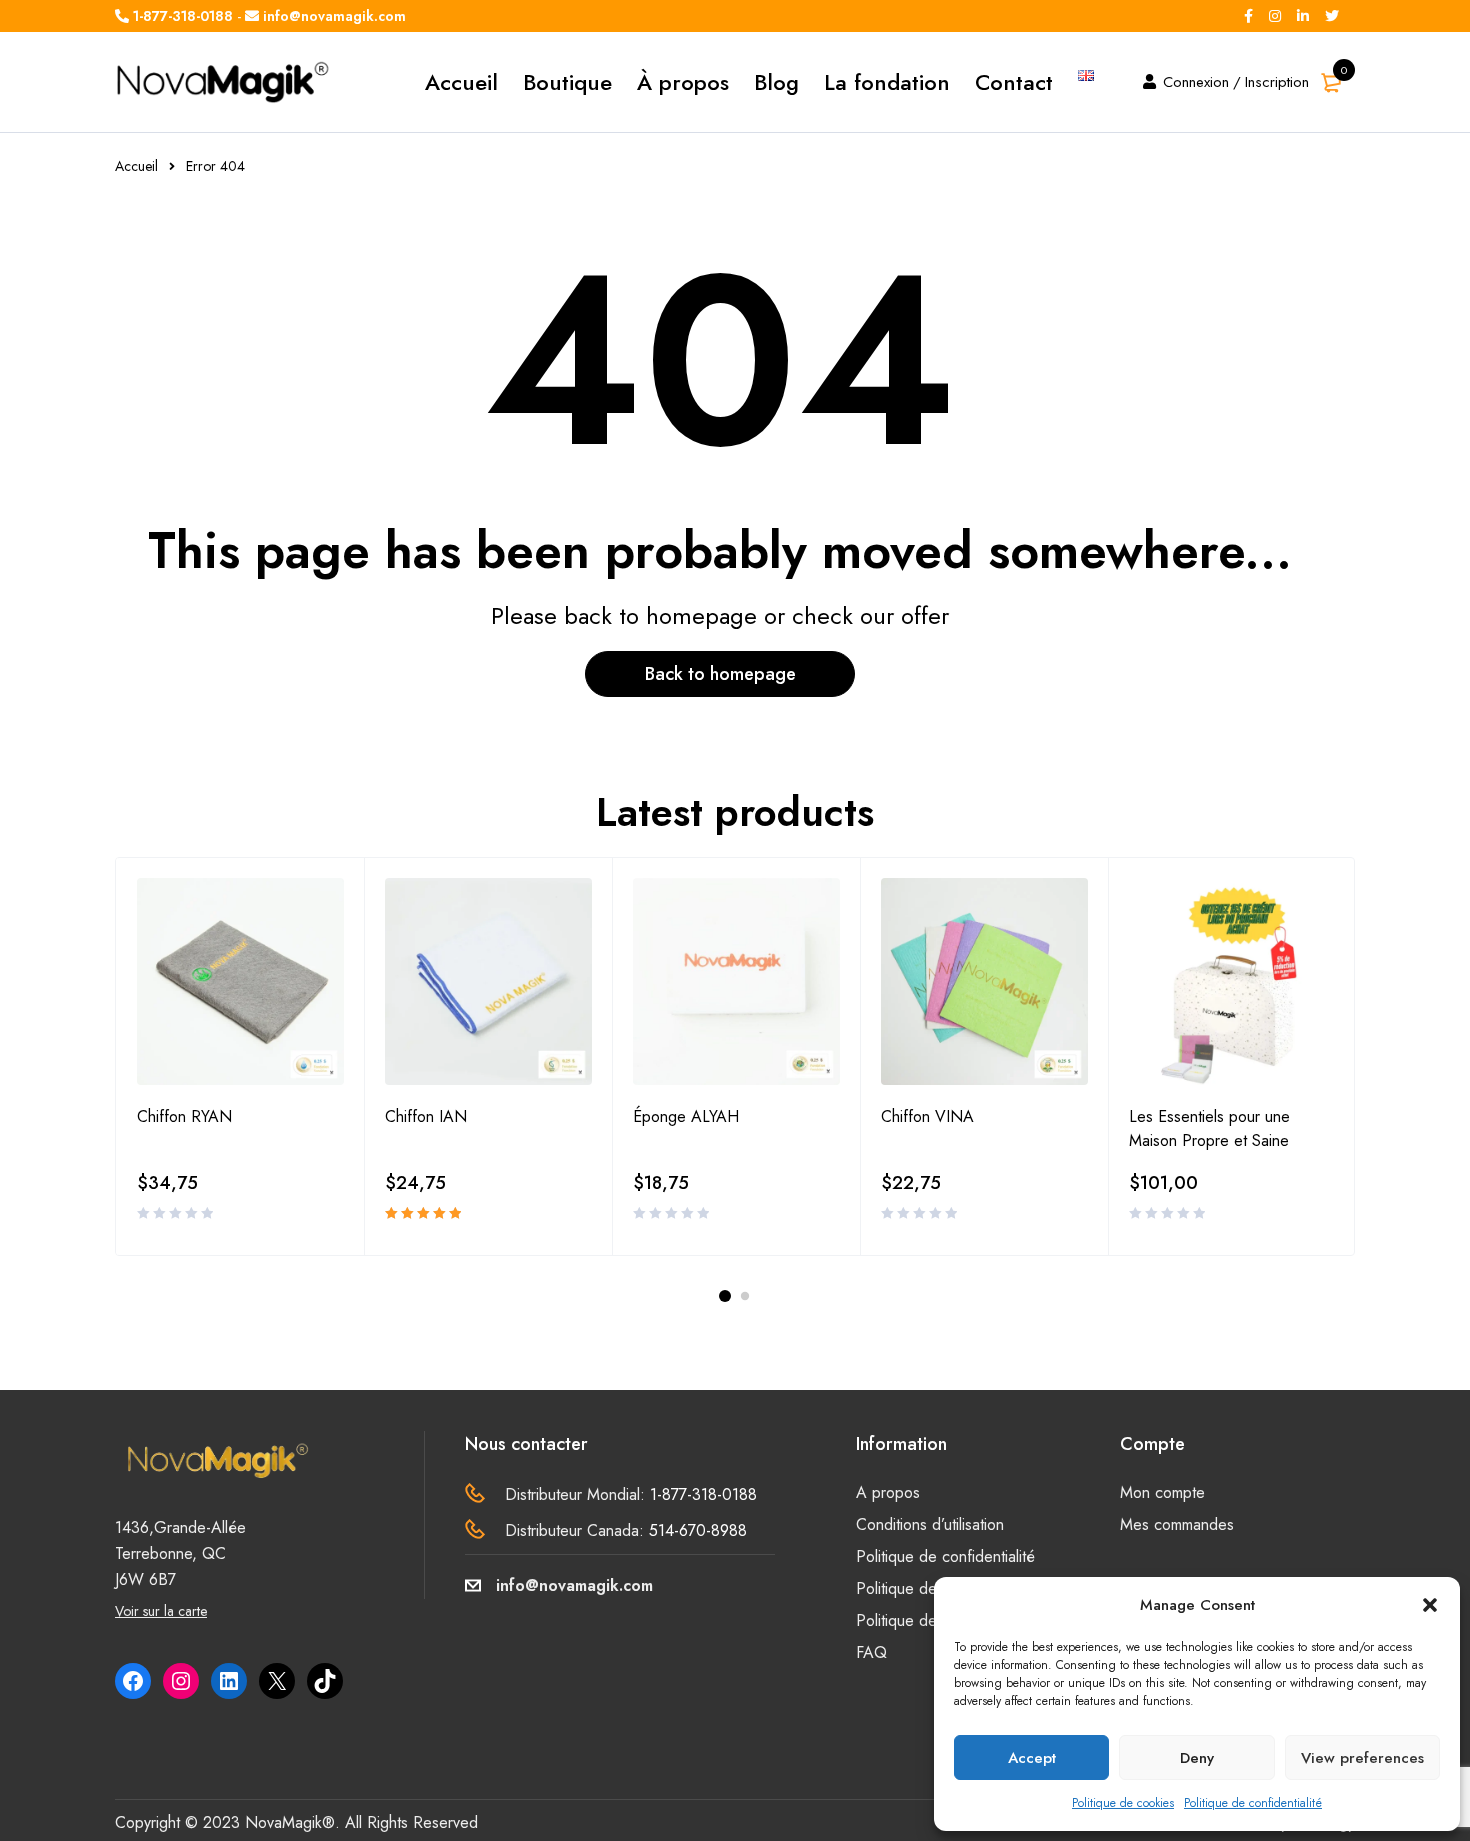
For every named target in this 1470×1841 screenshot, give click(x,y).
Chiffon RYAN (184, 1116)
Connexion (1196, 82)
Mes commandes (1177, 1524)
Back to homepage (720, 674)
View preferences (1362, 1758)
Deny (1197, 1758)
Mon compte (1162, 1492)
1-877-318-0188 (703, 1494)
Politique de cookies (1123, 1803)
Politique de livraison (925, 1620)
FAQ (871, 1652)
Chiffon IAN (426, 1116)
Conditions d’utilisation (930, 1524)
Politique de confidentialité (1253, 1803)
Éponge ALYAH (686, 1116)
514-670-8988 (698, 1530)
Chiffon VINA (927, 1116)
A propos (888, 1492)
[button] (1430, 1605)
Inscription (1277, 82)
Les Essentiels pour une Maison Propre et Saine (1209, 1128)
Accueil (136, 166)
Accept (1032, 1758)
